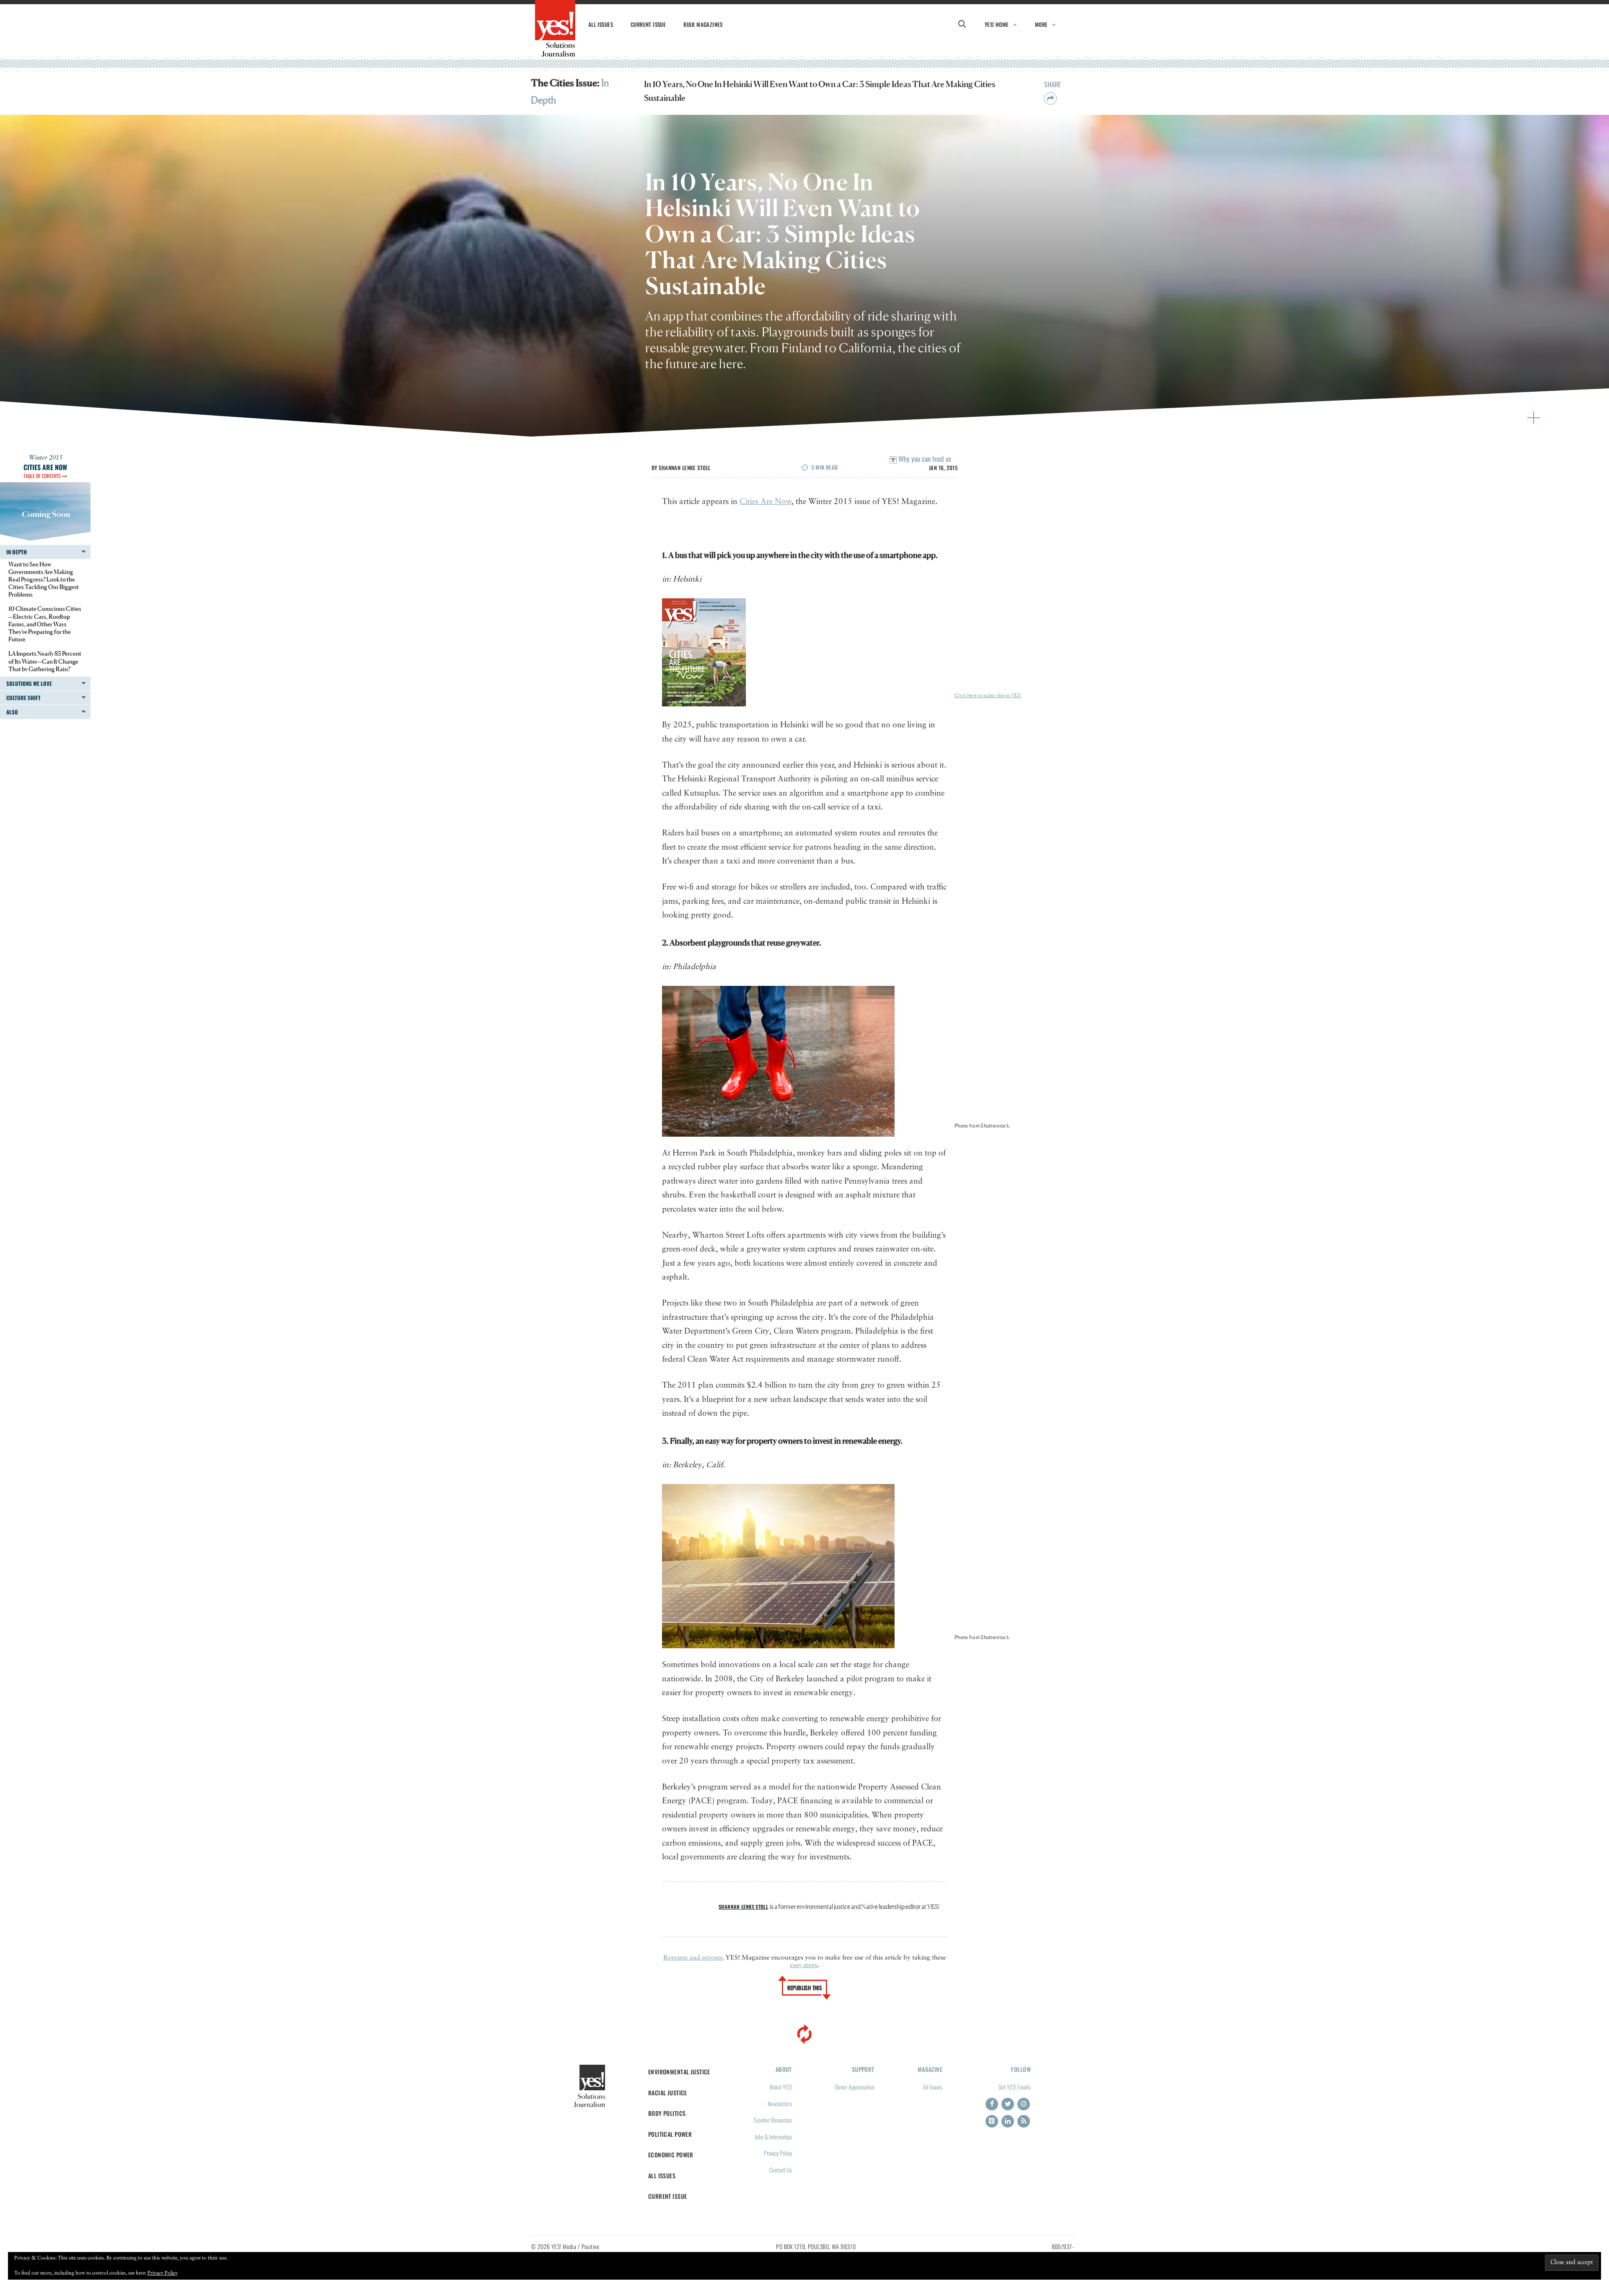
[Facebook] (992, 2104)
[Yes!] (555, 28)
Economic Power (671, 2155)
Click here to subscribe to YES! (988, 695)
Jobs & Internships (773, 2137)
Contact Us (781, 2170)
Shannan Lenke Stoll (684, 468)
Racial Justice (668, 2093)
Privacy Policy (778, 2153)
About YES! (781, 2087)
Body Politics (667, 2113)
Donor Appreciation (855, 2087)
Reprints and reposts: (693, 1958)
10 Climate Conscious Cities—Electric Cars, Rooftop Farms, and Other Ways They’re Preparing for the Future (45, 624)
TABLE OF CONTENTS (43, 476)
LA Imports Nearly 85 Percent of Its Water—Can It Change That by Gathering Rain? (45, 661)
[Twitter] (1008, 2104)
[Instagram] (1024, 2104)
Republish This (805, 1988)
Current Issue (648, 24)
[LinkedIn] (1008, 2121)
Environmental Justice (679, 2072)
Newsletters (780, 2103)
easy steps (804, 1965)
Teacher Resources (773, 2120)
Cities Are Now (766, 502)
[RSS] (1024, 2121)
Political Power (670, 2134)
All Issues (601, 24)
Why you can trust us (924, 459)
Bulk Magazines (703, 24)
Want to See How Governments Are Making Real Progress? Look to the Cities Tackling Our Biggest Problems (44, 579)
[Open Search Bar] (962, 24)
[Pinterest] (992, 2121)
